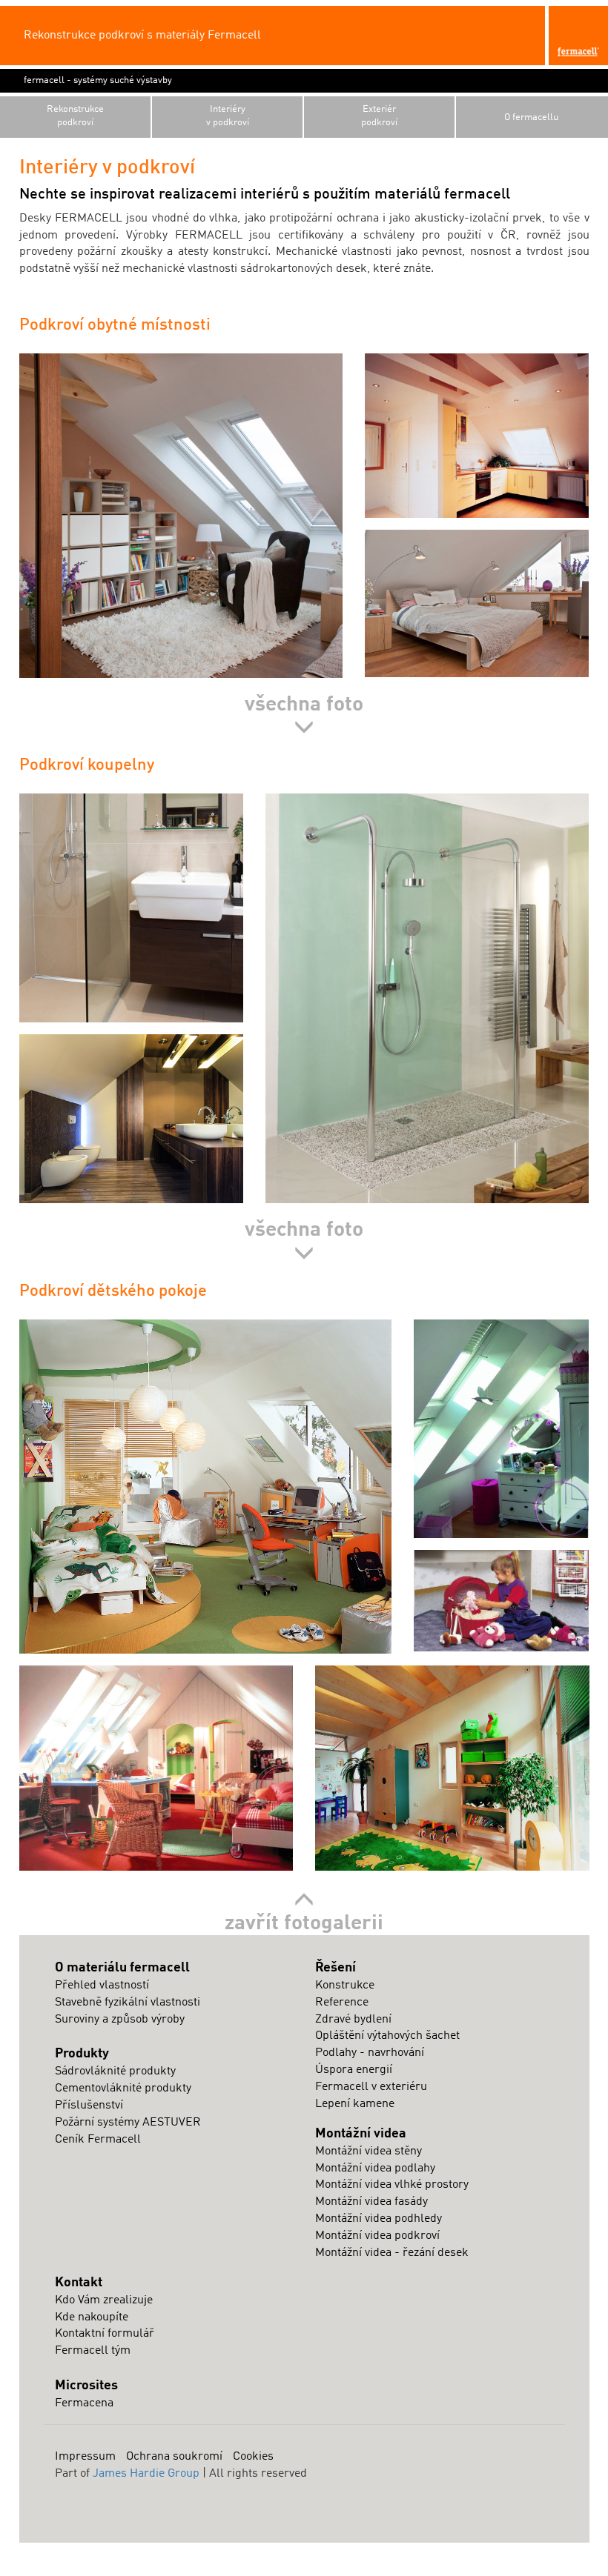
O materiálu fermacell (122, 1968)
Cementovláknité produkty (123, 2089)
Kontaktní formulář (105, 2334)
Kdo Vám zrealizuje (104, 2300)
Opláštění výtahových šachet (387, 2036)
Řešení (336, 1968)
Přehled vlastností (102, 1986)
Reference (342, 2003)
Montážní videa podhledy (379, 2219)
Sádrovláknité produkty (115, 2071)
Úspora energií (354, 2070)
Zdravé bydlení (353, 2020)
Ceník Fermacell (98, 2140)
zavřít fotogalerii (304, 1924)
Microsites (86, 2386)
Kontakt (79, 2283)
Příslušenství (89, 2106)
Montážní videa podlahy (375, 2169)
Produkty (82, 2054)
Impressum (85, 2457)
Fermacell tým (93, 2351)
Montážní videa (361, 2134)
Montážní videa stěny (369, 2151)
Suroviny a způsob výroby (120, 2020)
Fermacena (84, 2403)
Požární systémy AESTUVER (128, 2123)
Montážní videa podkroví (377, 2236)
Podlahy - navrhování (370, 2053)
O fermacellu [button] (531, 117)
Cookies (253, 2457)
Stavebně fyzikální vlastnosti (128, 2003)
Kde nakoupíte (92, 2317)
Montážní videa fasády (371, 2202)
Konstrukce (345, 1986)
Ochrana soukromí (174, 2457)
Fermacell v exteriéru (371, 2087)
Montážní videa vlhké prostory (392, 2185)
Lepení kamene (355, 2104)
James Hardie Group (146, 2474)
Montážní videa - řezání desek (392, 2253)
